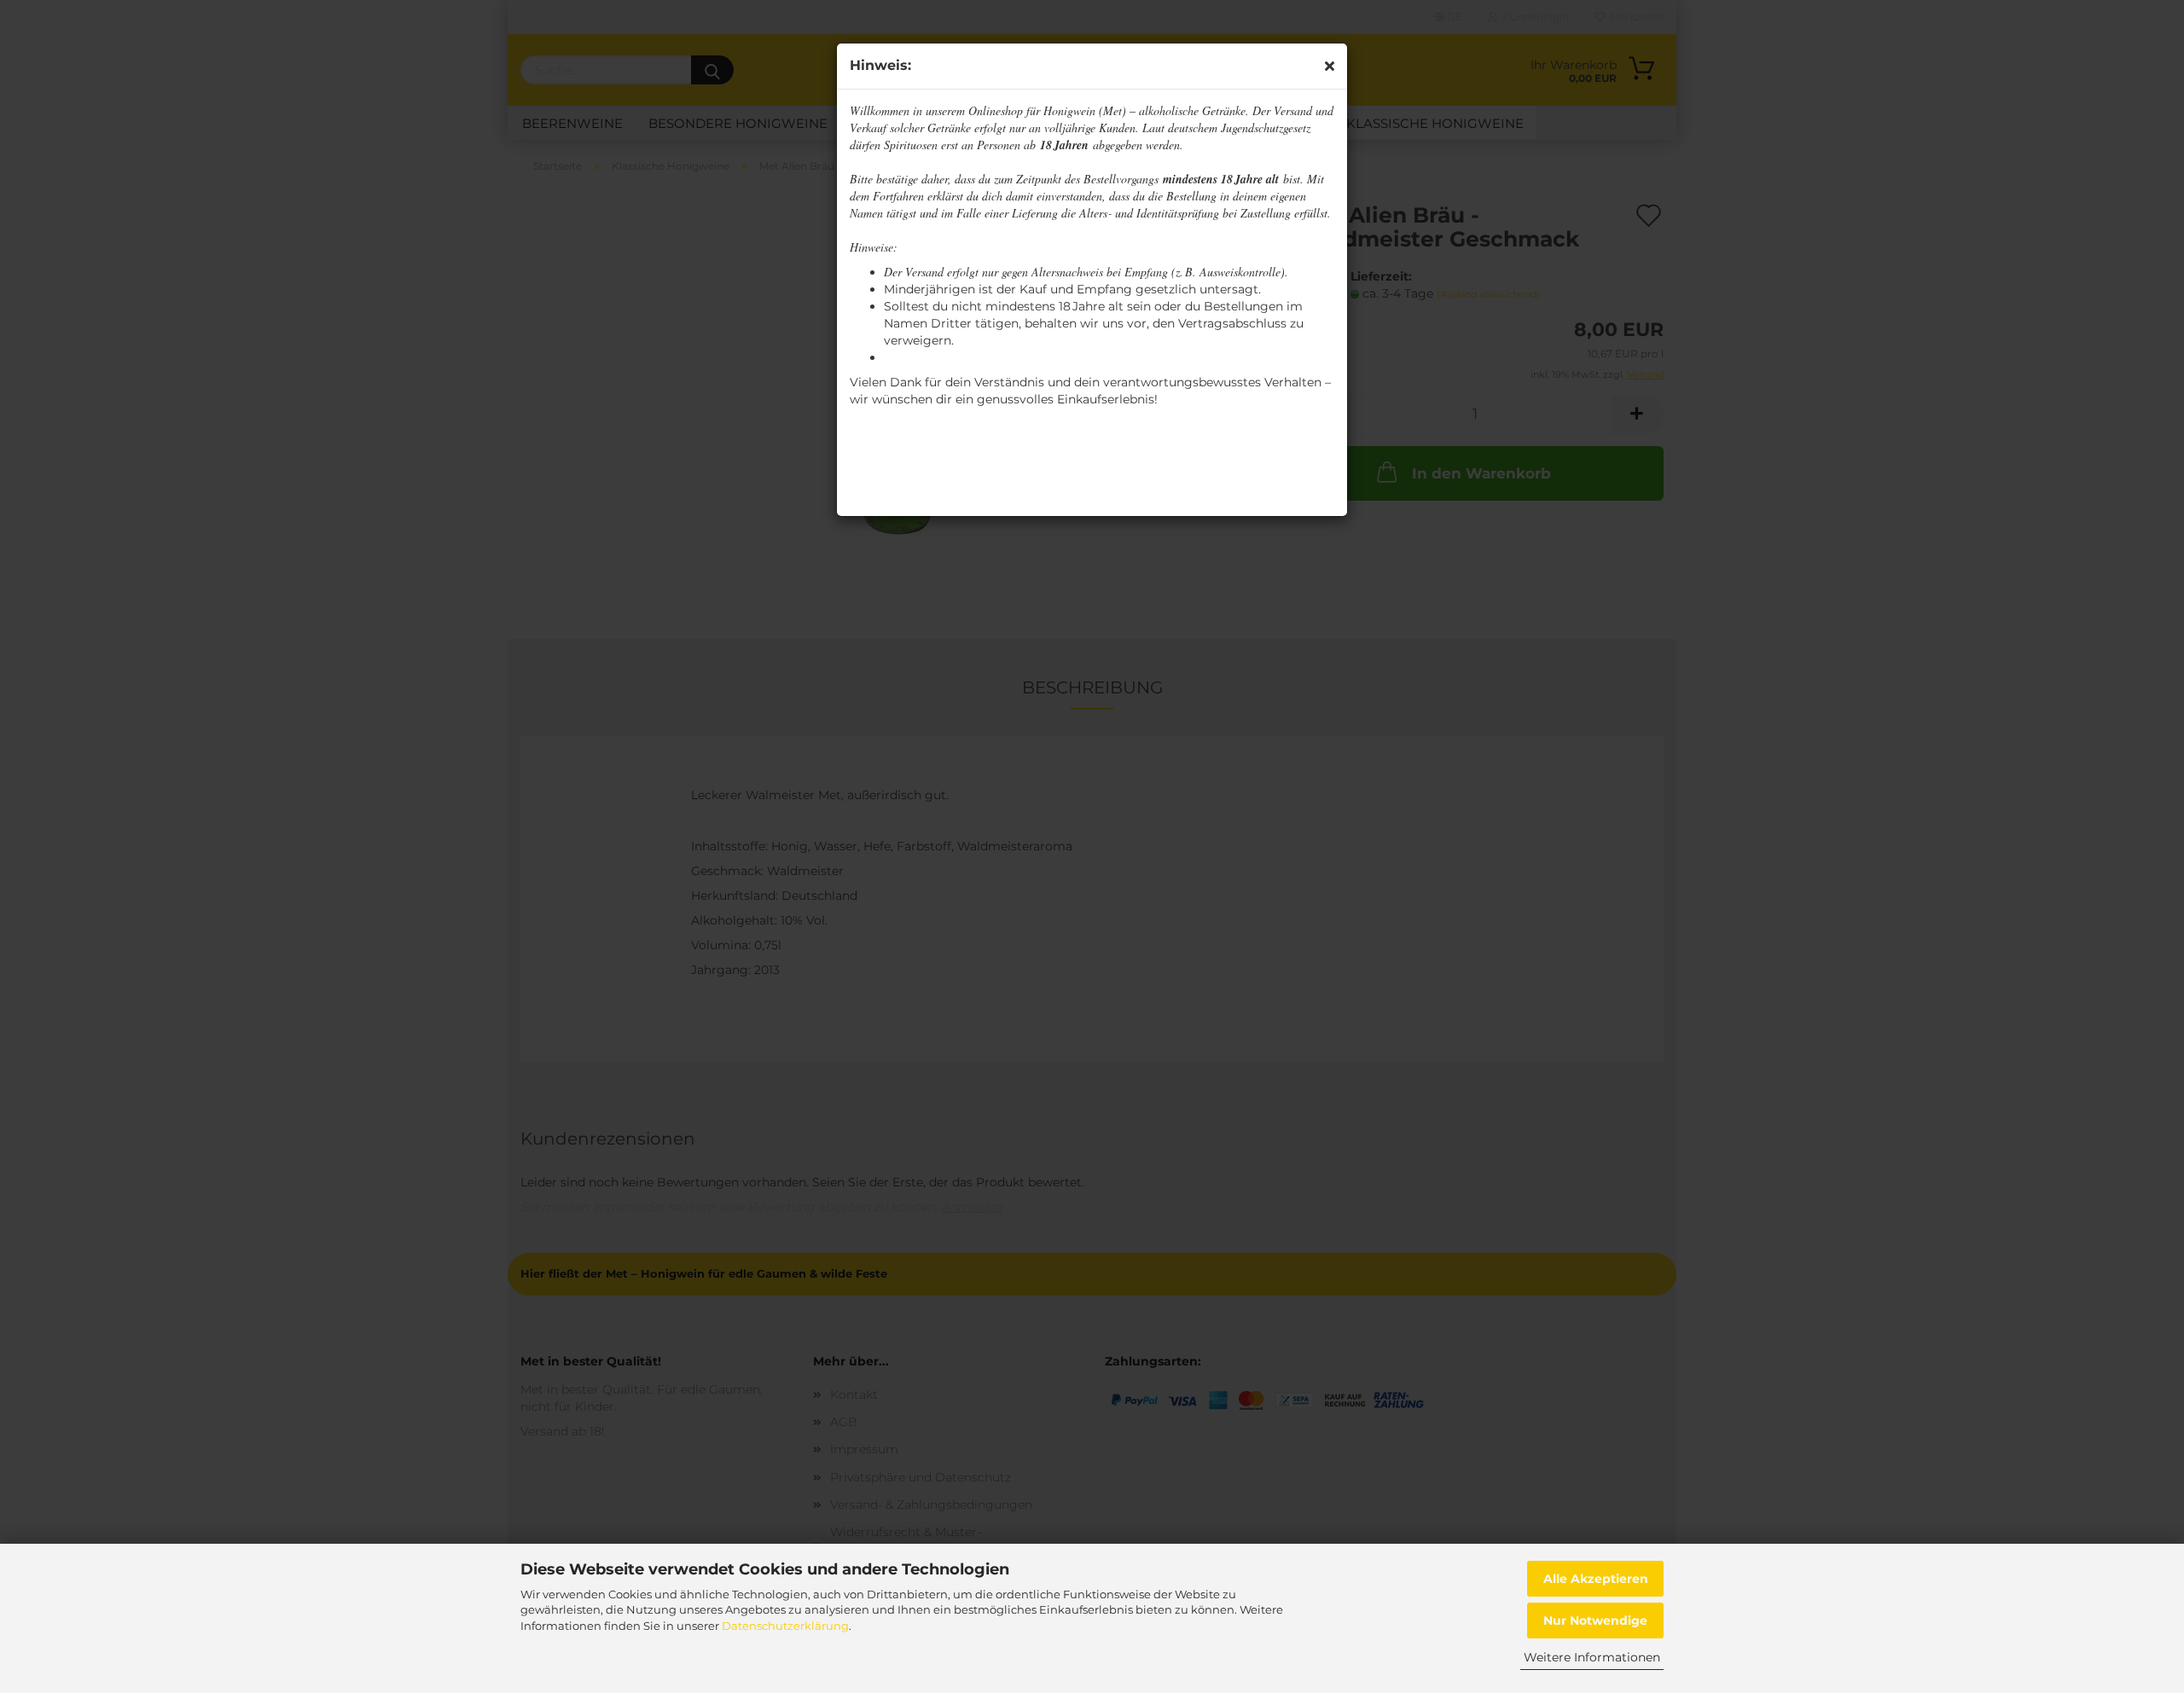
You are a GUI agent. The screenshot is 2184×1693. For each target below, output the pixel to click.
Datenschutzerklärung (785, 1626)
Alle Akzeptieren (1596, 1579)
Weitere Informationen (1592, 1657)
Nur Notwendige (1595, 1621)
